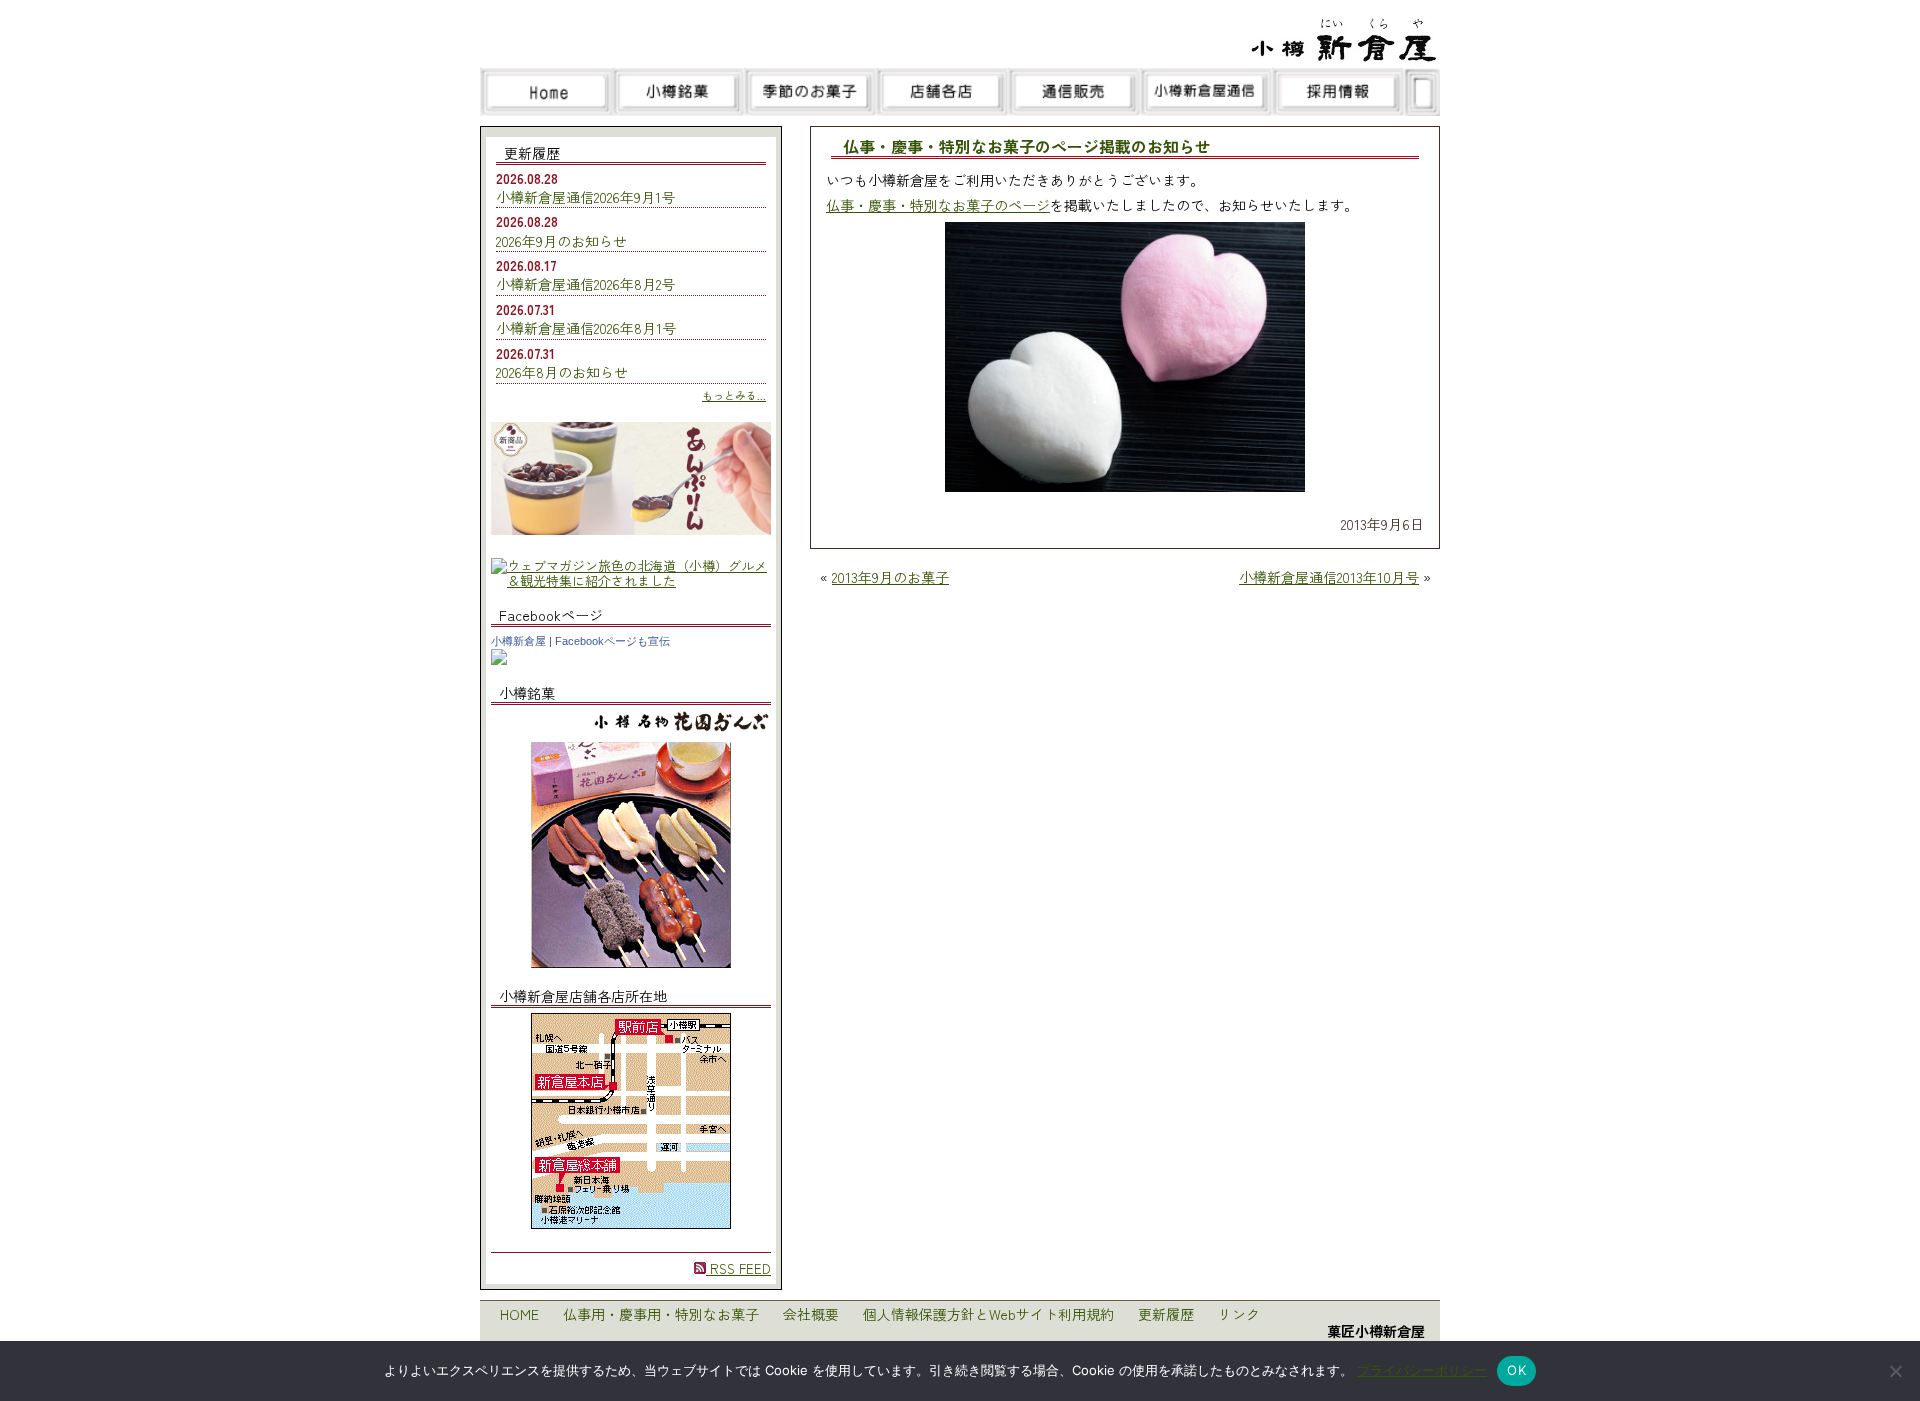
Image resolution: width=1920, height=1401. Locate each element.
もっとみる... (734, 395)
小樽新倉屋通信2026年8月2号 (585, 284)
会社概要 (811, 1314)
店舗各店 (942, 92)
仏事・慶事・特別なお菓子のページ (938, 205)
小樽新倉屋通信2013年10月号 (1329, 577)
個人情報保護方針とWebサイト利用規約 (988, 1314)
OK (1516, 1370)
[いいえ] (1895, 1371)
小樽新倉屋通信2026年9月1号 (585, 197)
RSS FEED (738, 1268)
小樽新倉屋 (518, 641)
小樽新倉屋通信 (1206, 92)
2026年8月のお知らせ (562, 372)
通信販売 (1074, 92)
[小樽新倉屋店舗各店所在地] (631, 1223)
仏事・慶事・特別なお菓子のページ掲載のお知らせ (1027, 147)
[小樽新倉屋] (499, 659)
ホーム (546, 92)
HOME (519, 1314)
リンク (1239, 1314)
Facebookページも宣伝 (612, 641)
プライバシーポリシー (1422, 1370)
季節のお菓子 (810, 92)
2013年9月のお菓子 (890, 577)
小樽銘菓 (678, 92)
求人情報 (1338, 92)
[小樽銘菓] (631, 962)
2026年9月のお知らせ (561, 241)
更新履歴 (1166, 1314)
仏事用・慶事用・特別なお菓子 (661, 1314)
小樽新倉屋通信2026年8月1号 (586, 328)
